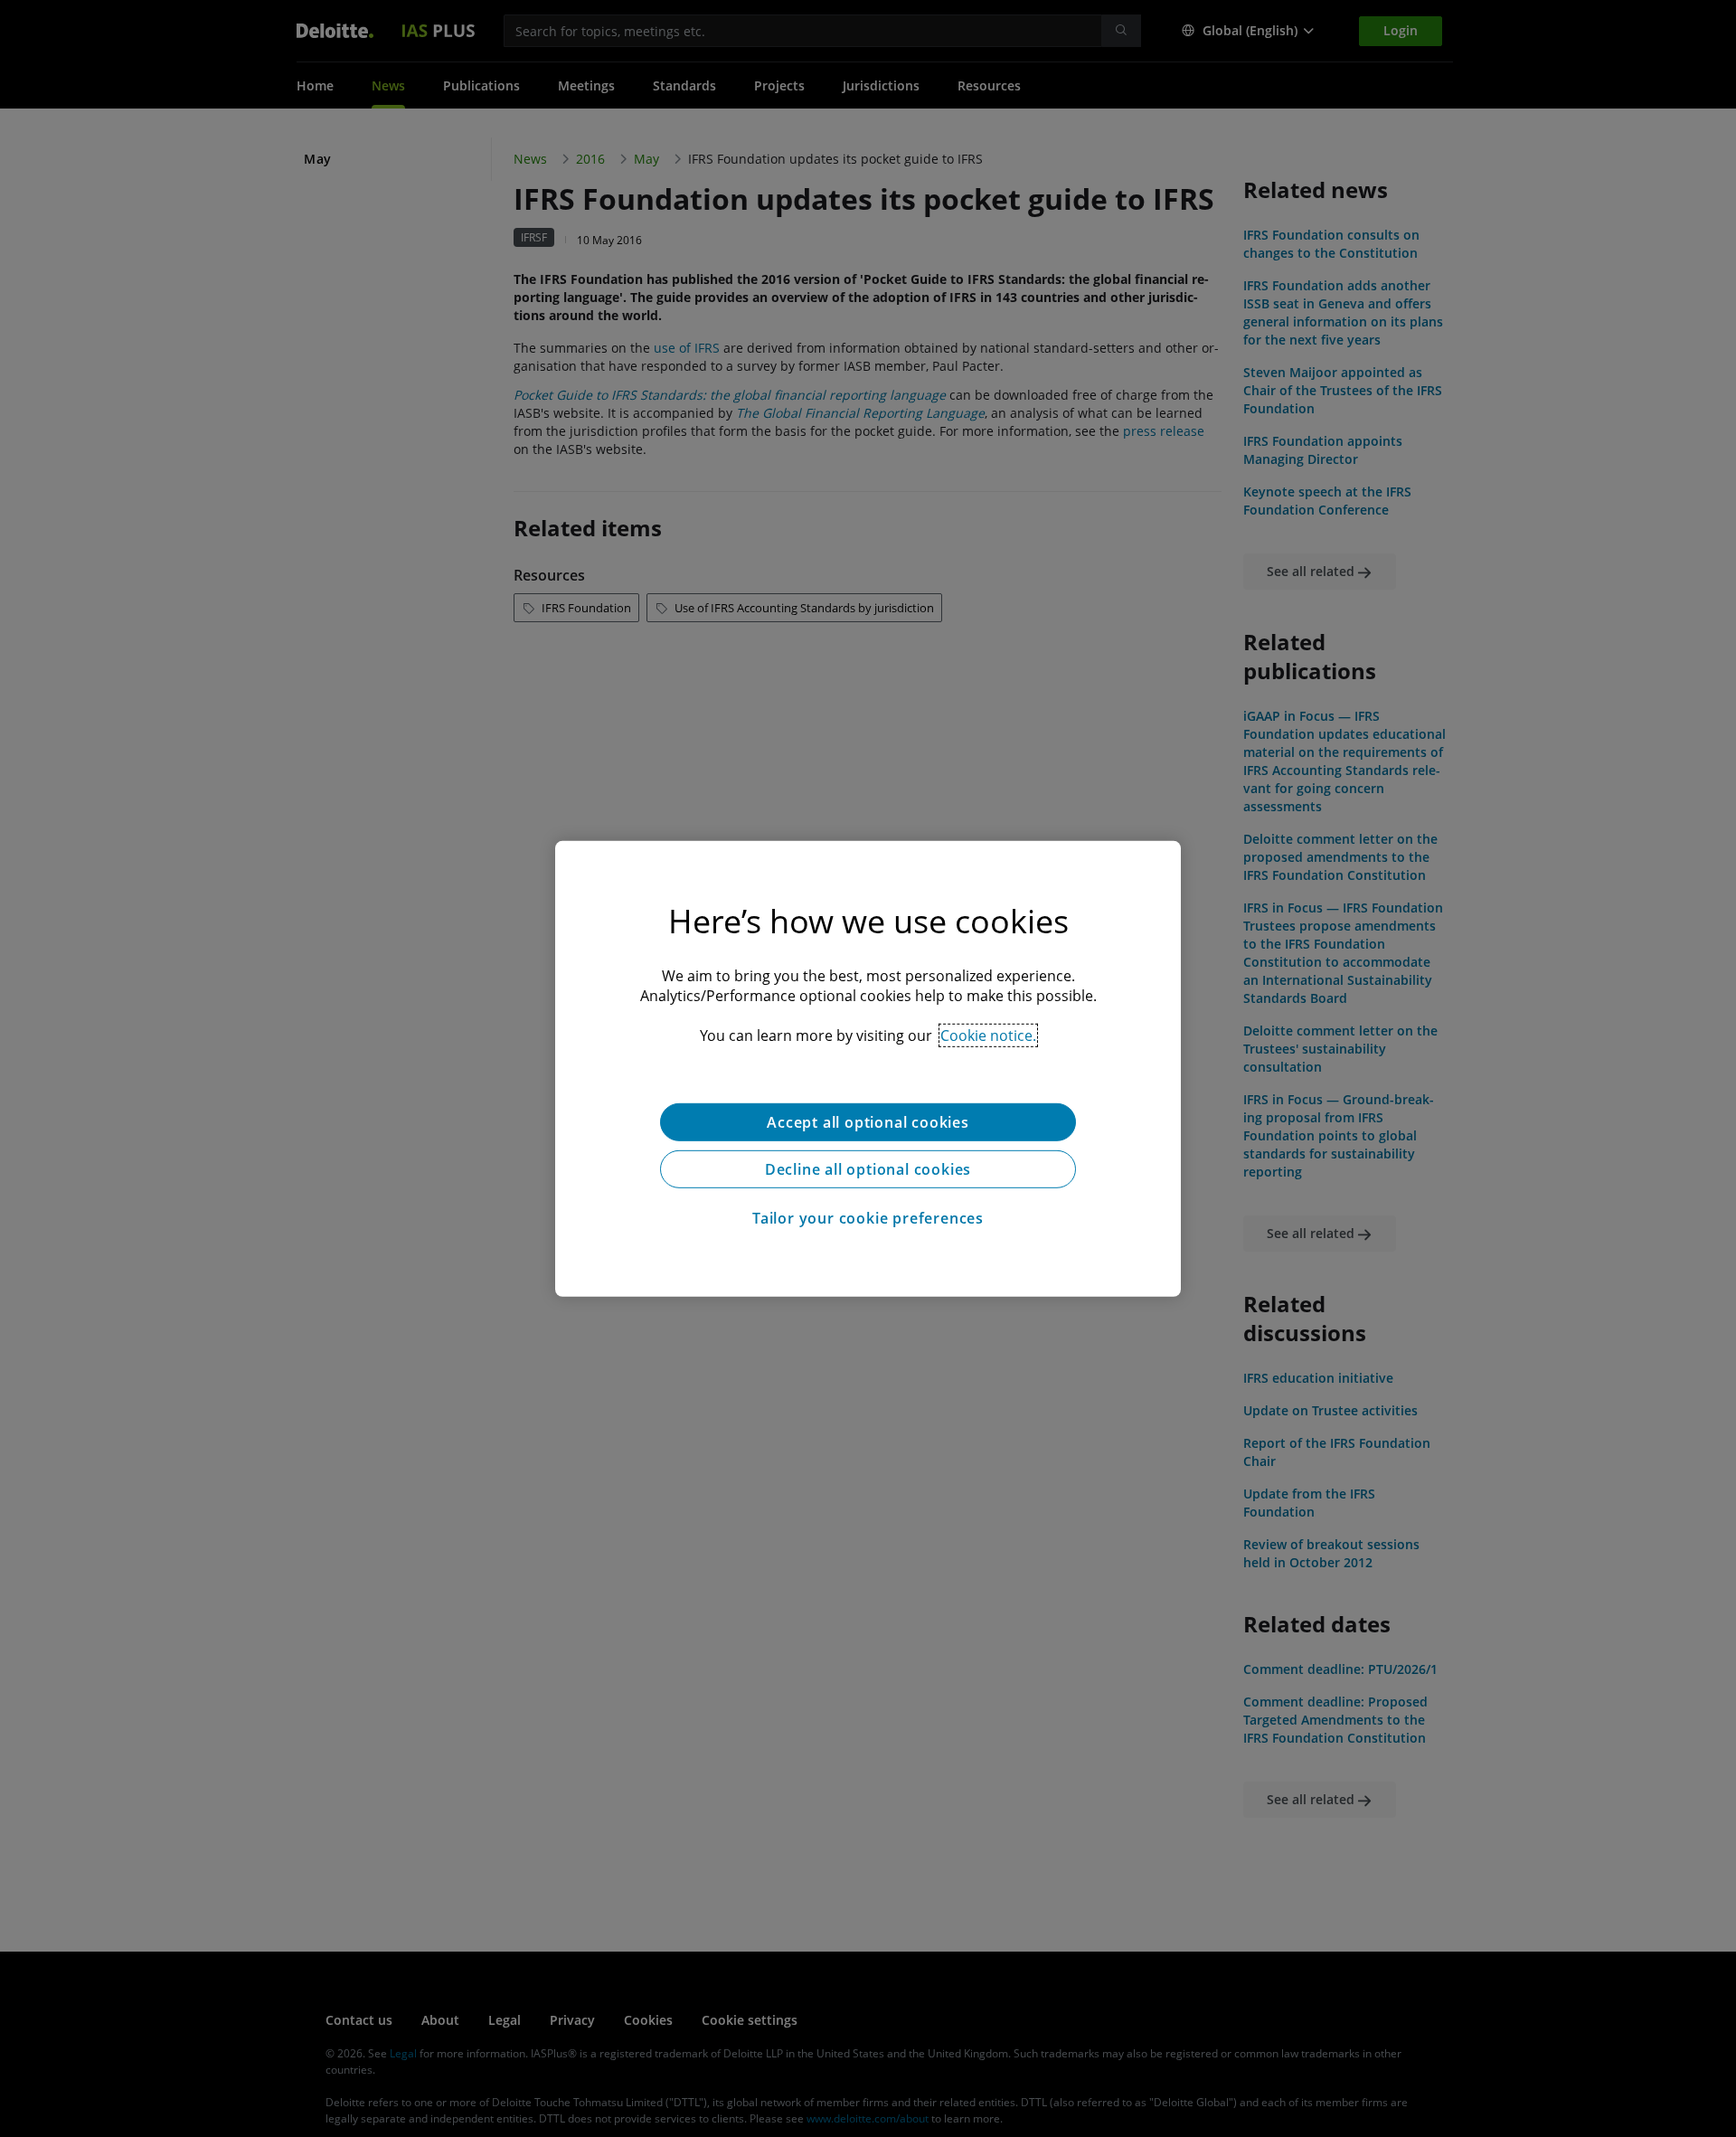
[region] (868, 1068)
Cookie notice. (988, 1035)
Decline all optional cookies (868, 1168)
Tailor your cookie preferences (868, 1217)
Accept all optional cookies (868, 1121)
